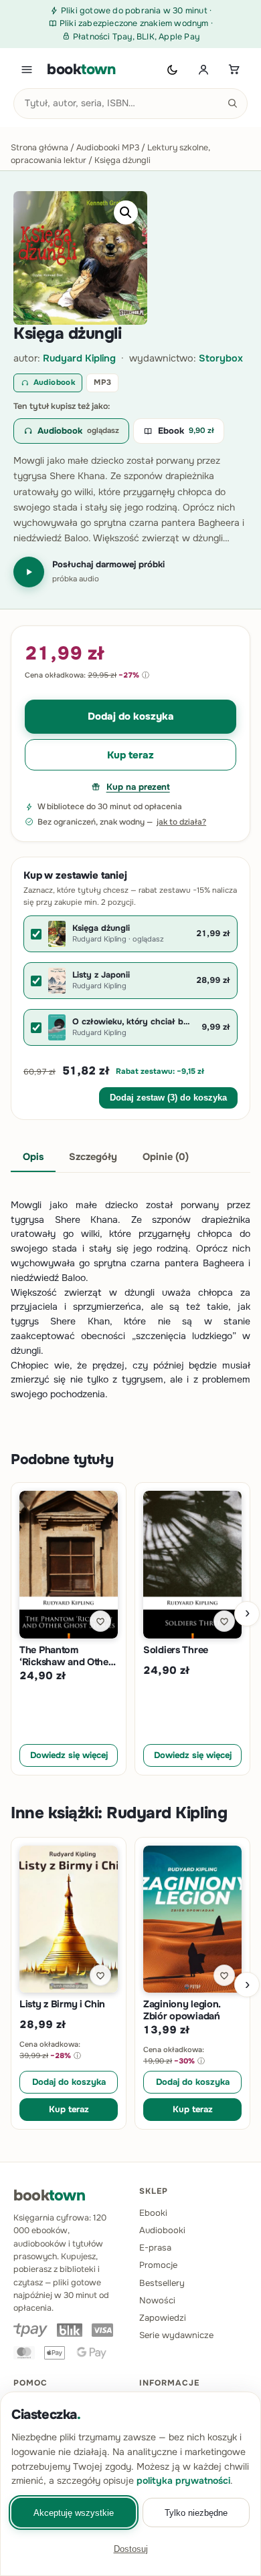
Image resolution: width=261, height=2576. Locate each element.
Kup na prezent (138, 787)
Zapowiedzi (163, 2318)
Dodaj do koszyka (131, 716)
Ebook (186, 431)
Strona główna (39, 148)
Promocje (158, 2265)
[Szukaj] (232, 104)
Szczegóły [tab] (93, 1157)
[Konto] (203, 69)
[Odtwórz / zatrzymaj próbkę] (29, 572)
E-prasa (155, 2248)
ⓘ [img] (146, 675)
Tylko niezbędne (196, 2513)
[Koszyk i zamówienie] (234, 69)
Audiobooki (162, 2230)
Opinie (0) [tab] (166, 1157)
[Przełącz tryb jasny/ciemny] (173, 69)
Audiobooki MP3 (108, 148)
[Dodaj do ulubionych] (100, 1621)
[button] (126, 212)
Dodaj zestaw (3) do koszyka (168, 1098)
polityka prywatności (183, 2480)
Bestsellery (162, 2283)
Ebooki (153, 2213)
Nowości (157, 2300)
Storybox (221, 358)
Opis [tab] (33, 1157)
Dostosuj (131, 2549)
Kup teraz (130, 755)
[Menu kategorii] (27, 69)
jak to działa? (181, 822)
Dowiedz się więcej (69, 1755)
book (81, 69)
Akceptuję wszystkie (74, 2513)
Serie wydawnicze (176, 2335)
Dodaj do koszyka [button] (69, 2082)
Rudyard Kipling (79, 358)
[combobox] (130, 104)
